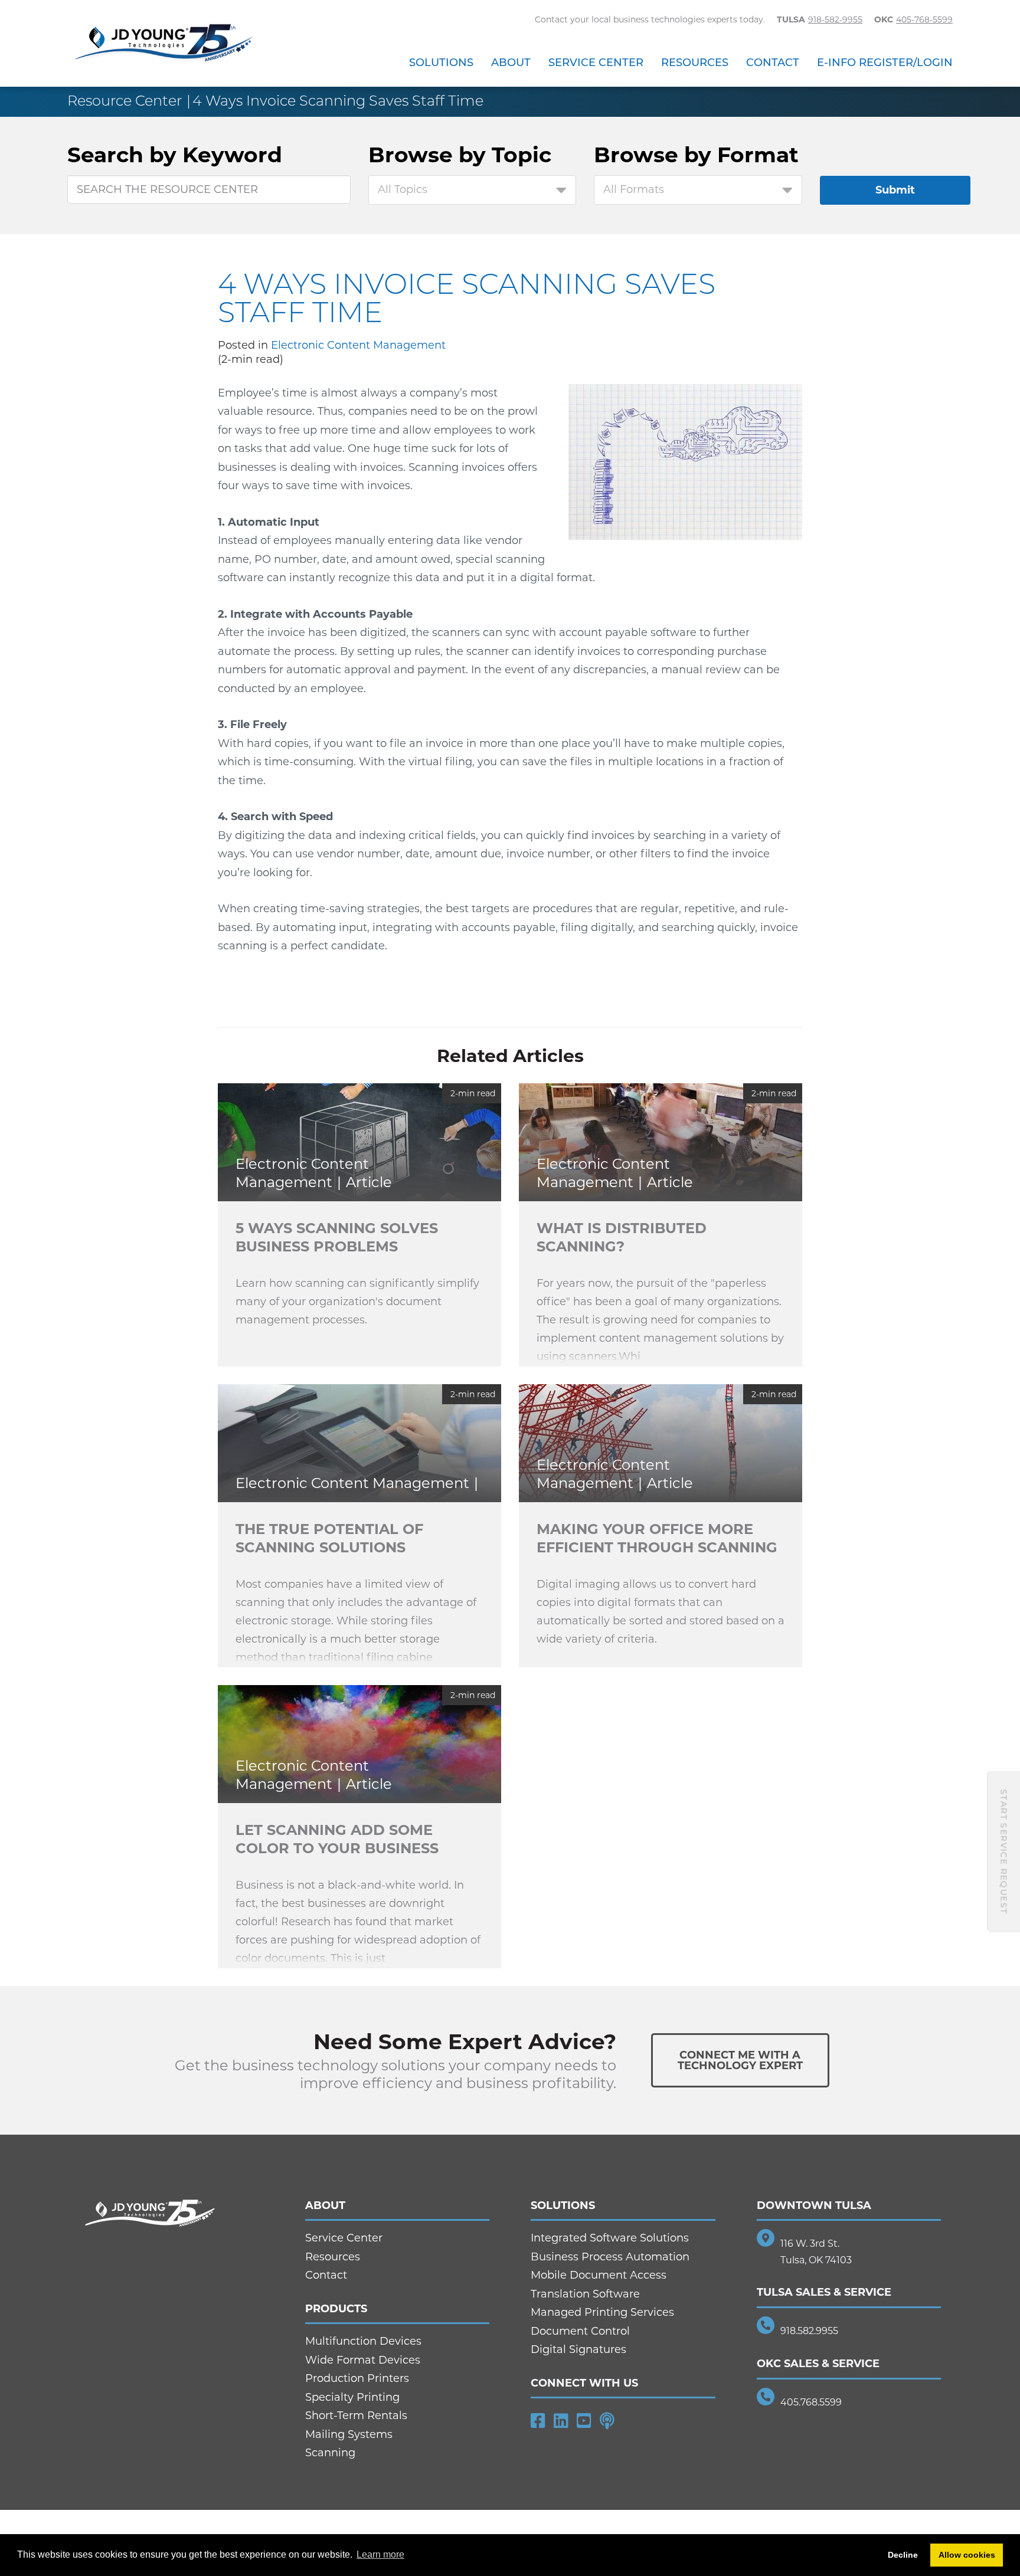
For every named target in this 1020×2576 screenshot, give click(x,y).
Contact (773, 63)
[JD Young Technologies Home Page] (164, 44)
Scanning (330, 2453)
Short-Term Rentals (356, 2416)
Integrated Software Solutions (610, 2238)
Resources (695, 63)
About (511, 63)
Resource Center (125, 101)
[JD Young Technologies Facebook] (538, 2421)
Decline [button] (903, 2555)
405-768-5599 (924, 19)
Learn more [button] (380, 2554)
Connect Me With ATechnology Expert (740, 2060)
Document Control (580, 2331)
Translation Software (585, 2294)
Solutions (441, 63)
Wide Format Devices (363, 2360)
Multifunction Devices (363, 2341)
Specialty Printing (352, 2397)
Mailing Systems (349, 2434)
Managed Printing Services (602, 2312)
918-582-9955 (835, 19)
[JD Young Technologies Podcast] (607, 2421)
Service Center (596, 63)
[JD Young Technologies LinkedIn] (561, 2421)
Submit (895, 190)
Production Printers (357, 2378)
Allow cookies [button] (967, 2555)
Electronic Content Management (358, 345)
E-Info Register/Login (885, 63)
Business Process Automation (610, 2257)
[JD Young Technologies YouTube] (584, 2421)
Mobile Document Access (599, 2275)
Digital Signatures (578, 2349)
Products (336, 2309)
